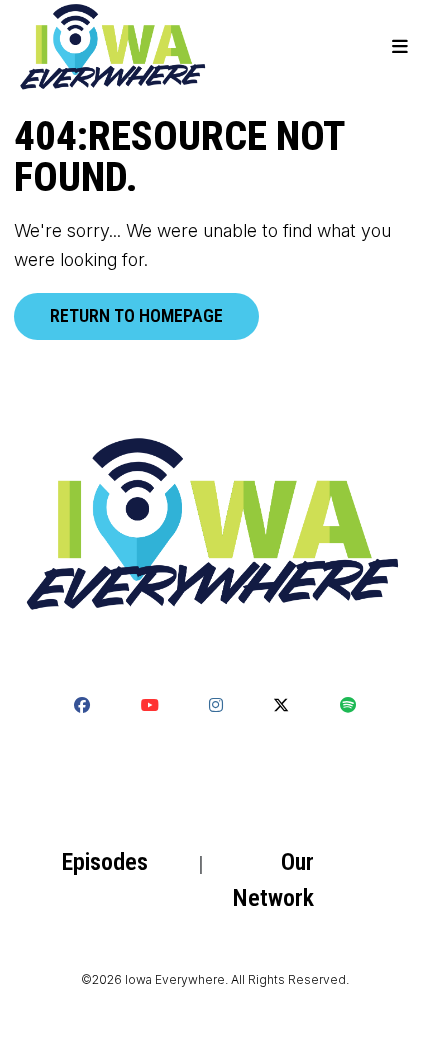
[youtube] (149, 705)
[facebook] (82, 705)
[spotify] (348, 705)
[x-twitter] (281, 705)
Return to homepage (136, 315)
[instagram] (216, 705)
